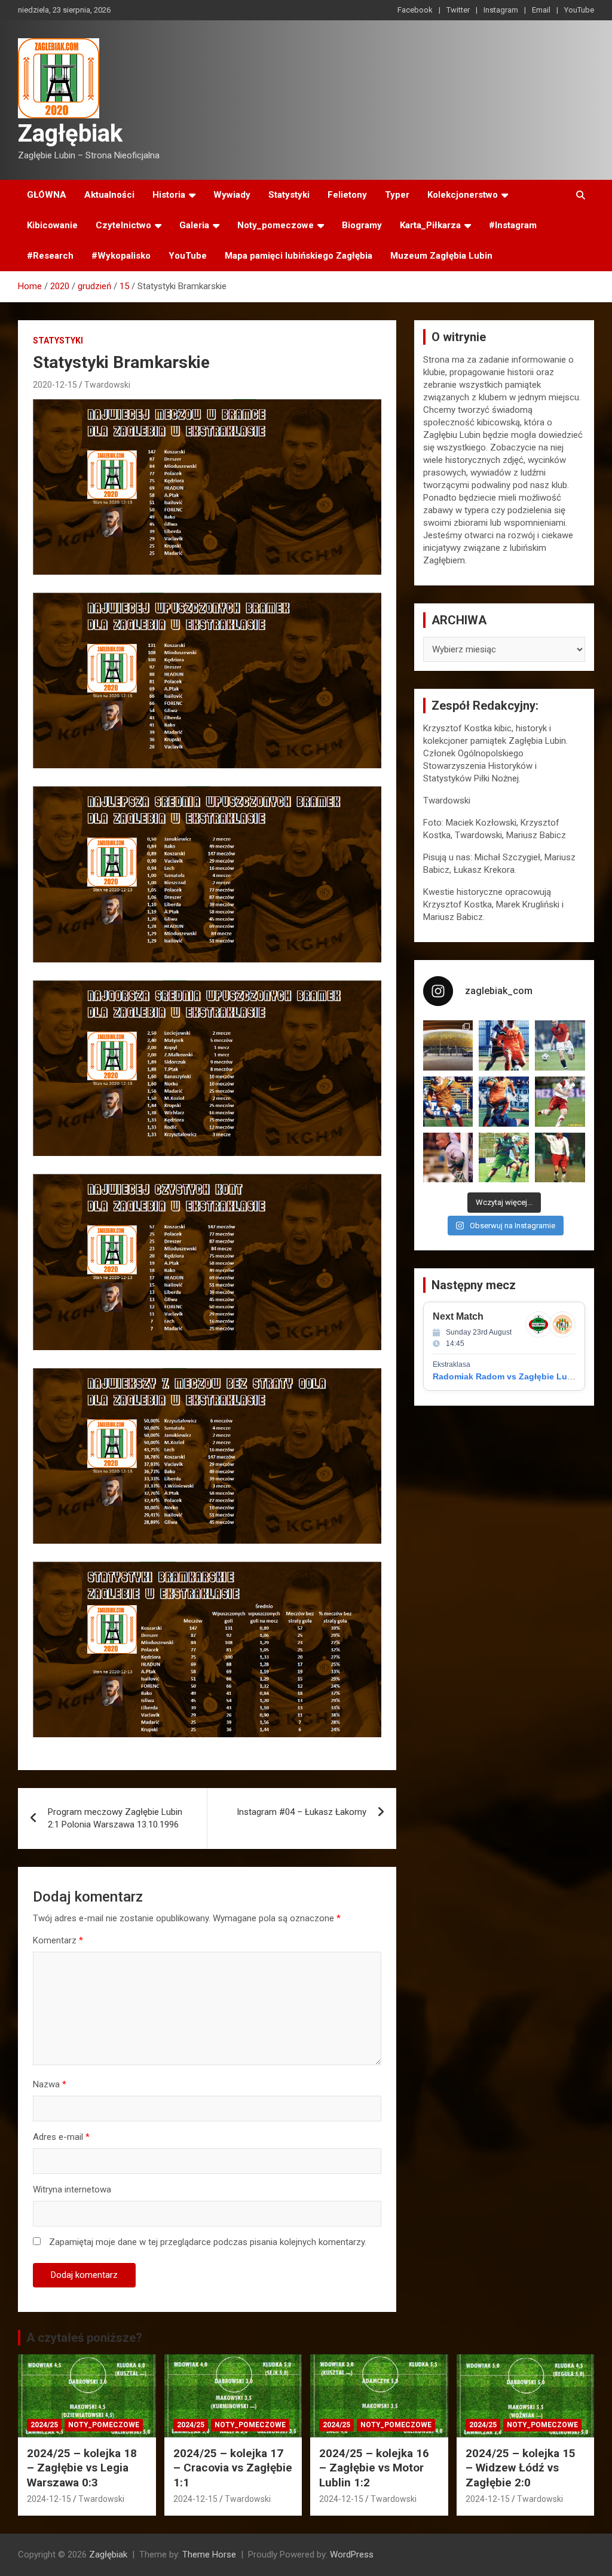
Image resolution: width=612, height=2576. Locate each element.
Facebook (415, 10)
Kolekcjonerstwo (463, 195)
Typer (397, 195)
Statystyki (289, 195)
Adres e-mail (61, 2137)
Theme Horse (209, 2554)
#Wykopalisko (121, 256)
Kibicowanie (52, 225)
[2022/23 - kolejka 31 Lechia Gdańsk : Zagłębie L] (448, 1045)
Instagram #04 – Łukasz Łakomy (302, 1812)
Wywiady (232, 195)
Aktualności (109, 195)
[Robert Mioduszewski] (448, 1158)
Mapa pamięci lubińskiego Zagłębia (299, 256)
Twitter (458, 10)
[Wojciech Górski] (448, 1102)
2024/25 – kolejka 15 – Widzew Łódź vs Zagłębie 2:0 (521, 2468)
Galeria (194, 225)
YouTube (579, 10)
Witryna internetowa (72, 2189)
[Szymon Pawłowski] (560, 1102)
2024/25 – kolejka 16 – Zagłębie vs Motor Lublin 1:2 (374, 2468)
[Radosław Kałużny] (504, 1158)
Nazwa (50, 2084)
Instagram (501, 10)
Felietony (347, 195)
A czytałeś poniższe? (84, 2338)
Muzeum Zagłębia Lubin (441, 256)
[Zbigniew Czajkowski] (504, 1045)
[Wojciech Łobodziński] (560, 1045)
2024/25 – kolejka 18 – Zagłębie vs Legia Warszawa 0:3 (82, 2468)
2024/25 (44, 2425)
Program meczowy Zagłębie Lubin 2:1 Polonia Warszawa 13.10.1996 (115, 1818)
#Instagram (513, 225)
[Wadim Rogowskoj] (504, 1102)
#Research (50, 256)
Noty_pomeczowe (276, 225)
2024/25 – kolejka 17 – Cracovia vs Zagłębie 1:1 (233, 2468)
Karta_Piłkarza (430, 225)
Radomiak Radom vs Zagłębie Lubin (507, 1376)
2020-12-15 (55, 385)
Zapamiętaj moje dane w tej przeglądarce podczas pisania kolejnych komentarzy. (208, 2242)
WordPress (352, 2554)
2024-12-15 (49, 2499)
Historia (169, 195)
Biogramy (362, 225)
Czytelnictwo (123, 225)
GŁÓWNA (47, 195)
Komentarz (58, 1940)
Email (541, 10)
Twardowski (107, 385)
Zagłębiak (70, 134)
